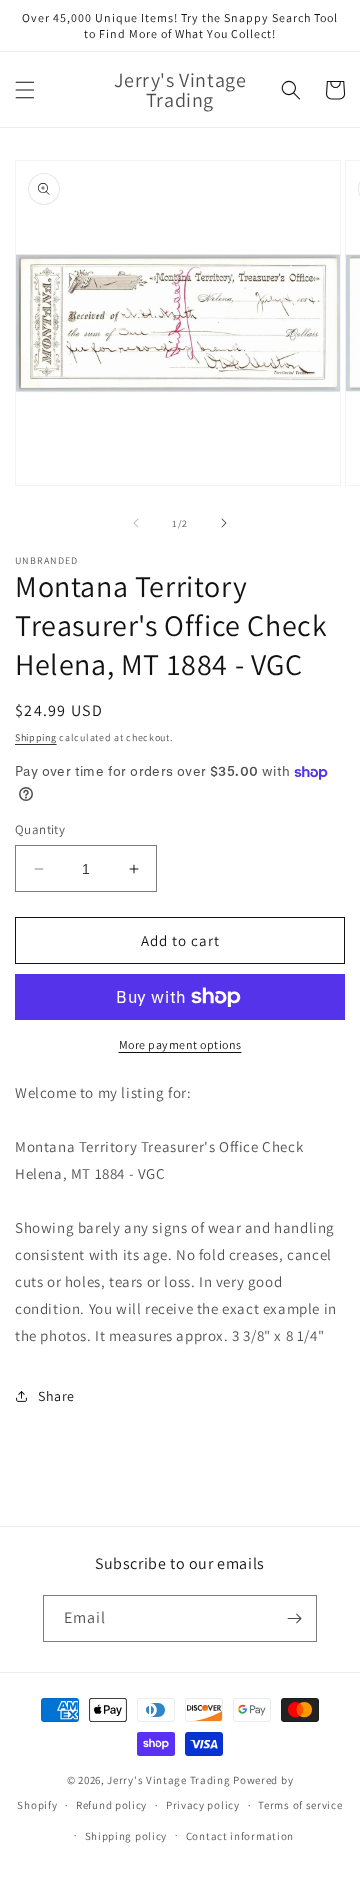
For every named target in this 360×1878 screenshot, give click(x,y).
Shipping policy (126, 1836)
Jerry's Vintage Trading (168, 1780)
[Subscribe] (294, 1618)
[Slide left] (136, 523)
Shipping (36, 737)
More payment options (180, 1044)
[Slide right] (224, 523)
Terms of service (300, 1805)
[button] (25, 90)
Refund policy (111, 1805)
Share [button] (56, 1396)
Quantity (40, 829)
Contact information (240, 1836)
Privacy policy (203, 1805)
